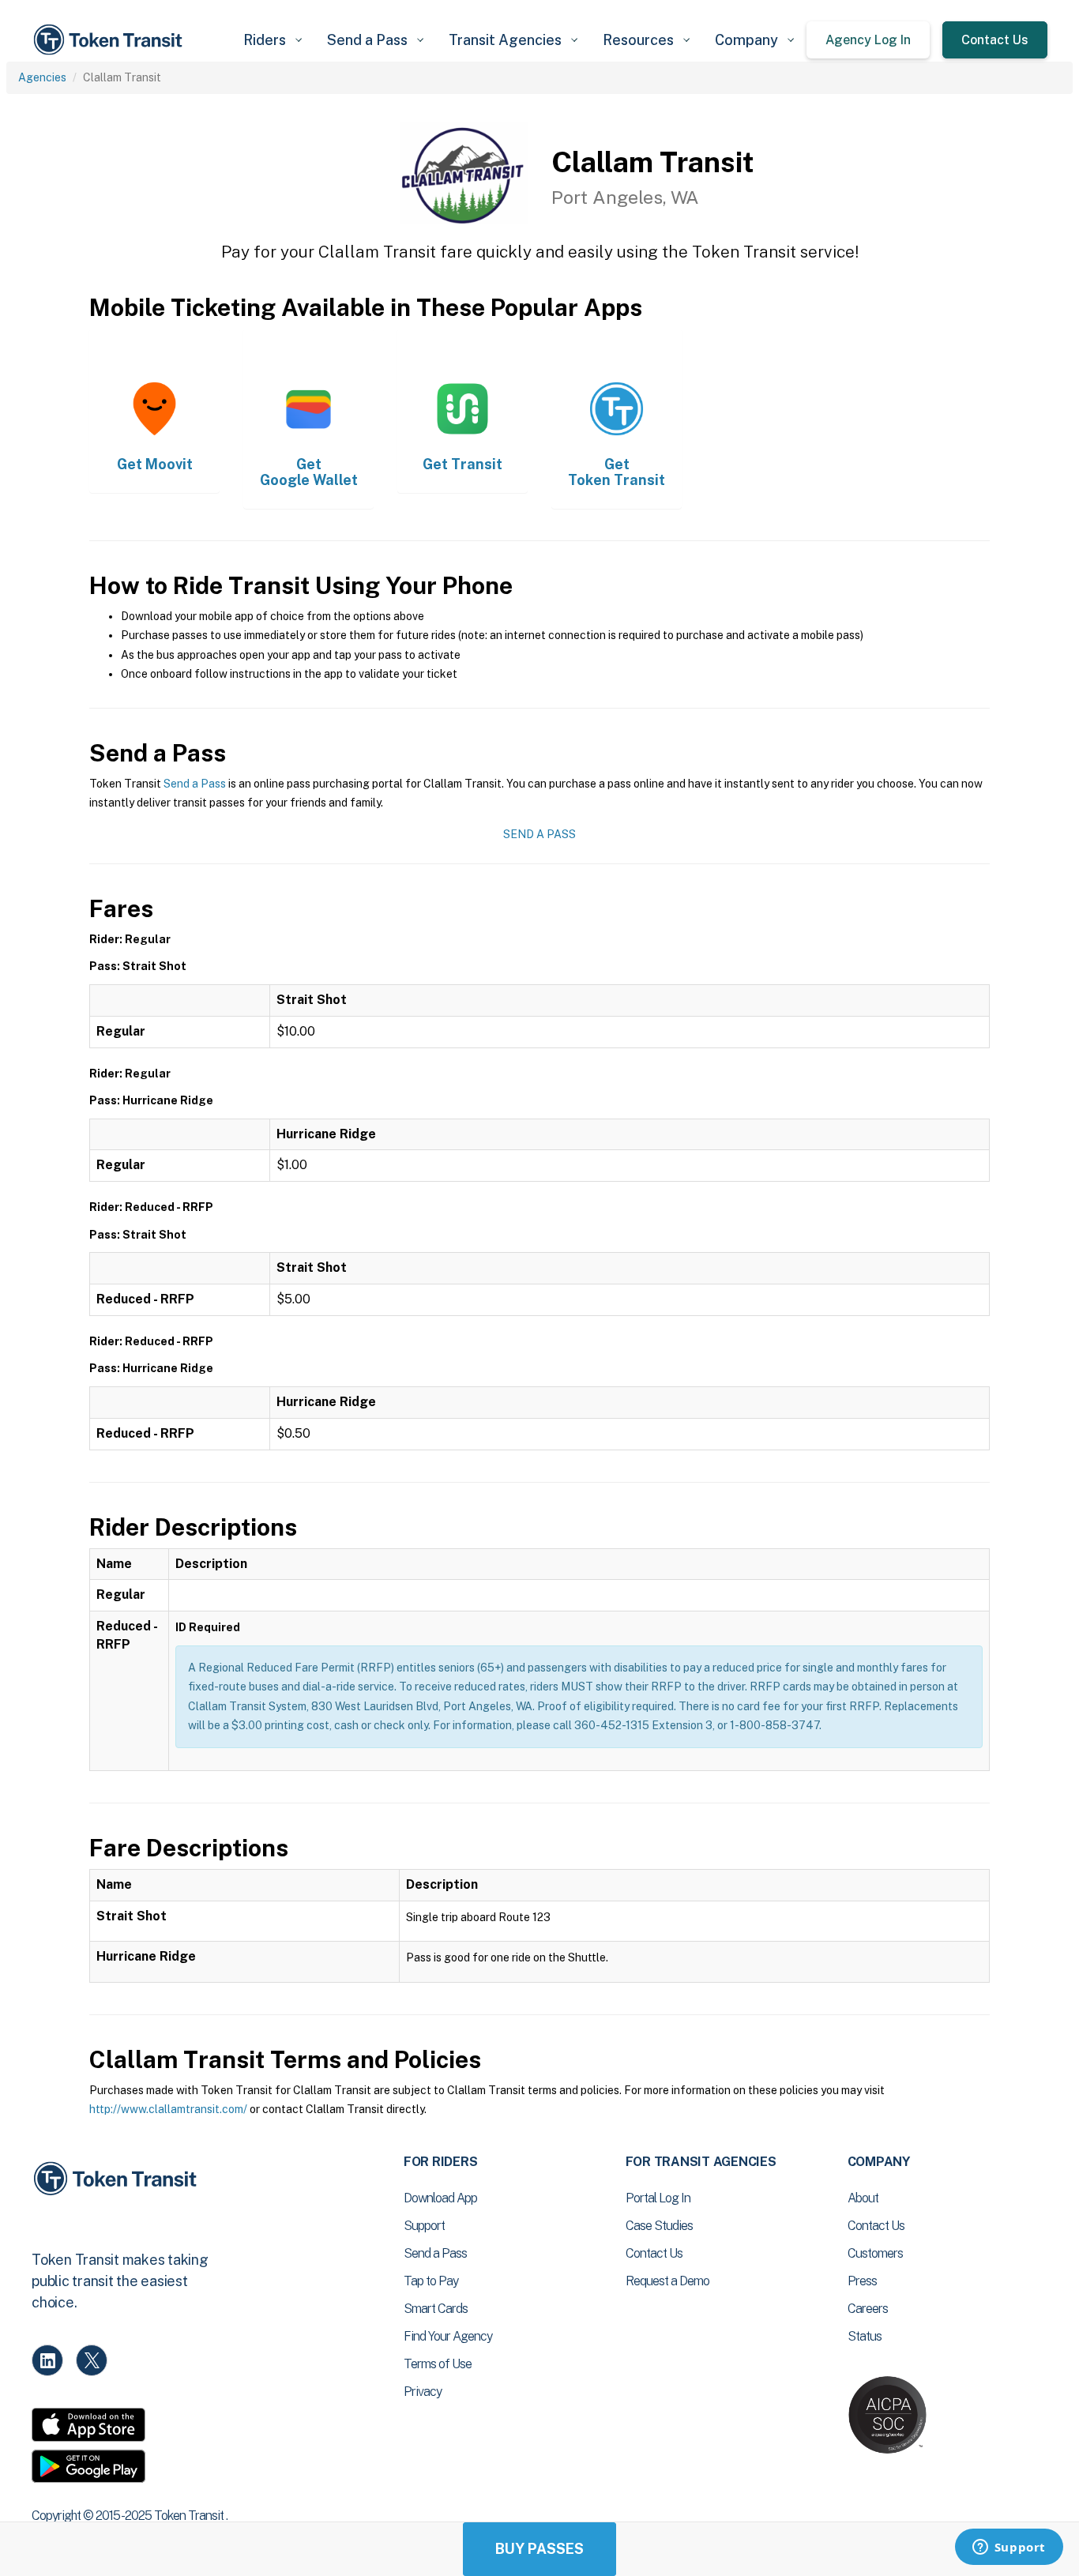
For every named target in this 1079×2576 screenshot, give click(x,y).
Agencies (42, 77)
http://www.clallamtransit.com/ (168, 2109)
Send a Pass (195, 784)
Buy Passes (539, 2549)
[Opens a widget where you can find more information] (1009, 2548)
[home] (111, 40)
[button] (273, 40)
